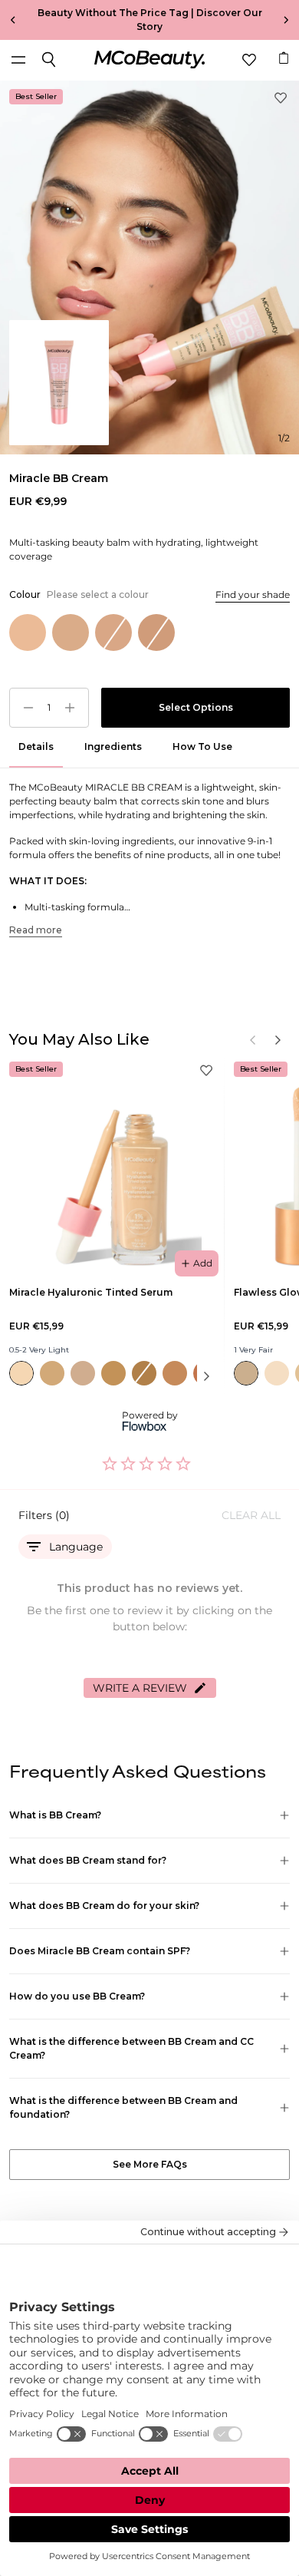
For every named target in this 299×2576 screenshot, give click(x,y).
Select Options (196, 707)
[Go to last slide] (9, 20)
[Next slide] (290, 20)
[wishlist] (249, 60)
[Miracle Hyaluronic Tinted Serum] (112, 1165)
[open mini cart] (284, 58)
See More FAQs (150, 2164)
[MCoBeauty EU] (149, 60)
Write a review (140, 1688)
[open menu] (18, 60)
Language (76, 1547)
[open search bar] (49, 60)
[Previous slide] (253, 1040)
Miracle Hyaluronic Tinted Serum (91, 1292)
